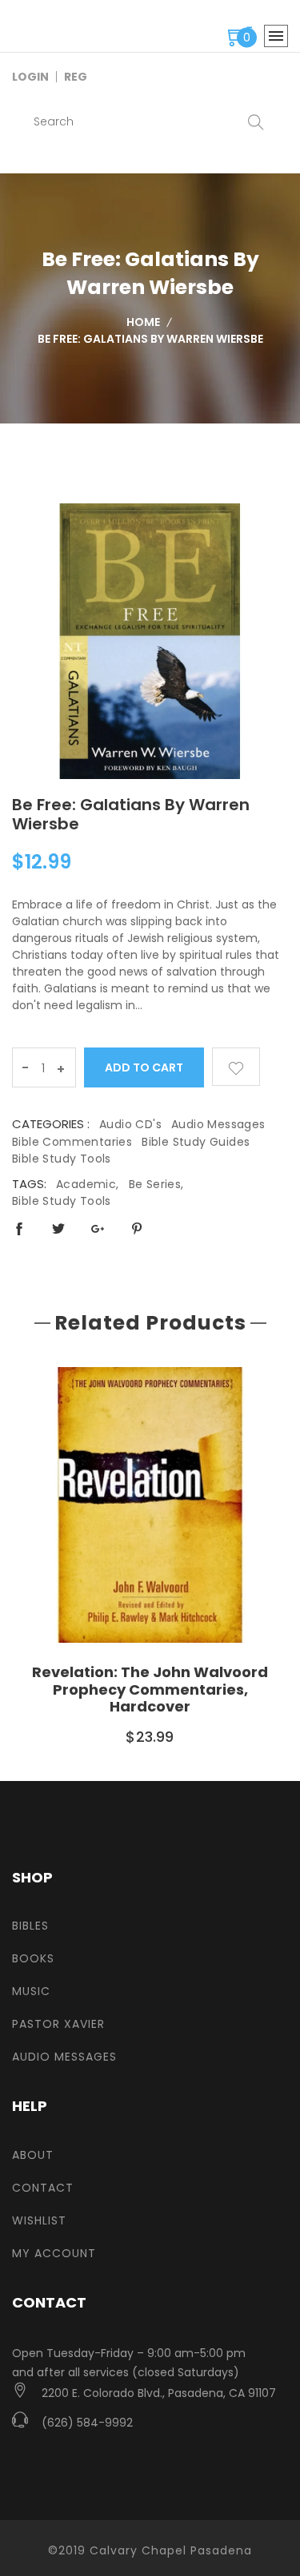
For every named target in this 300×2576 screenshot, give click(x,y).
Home (143, 322)
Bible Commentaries (72, 1142)
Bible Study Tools (62, 1159)
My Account (54, 2253)
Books (33, 1958)
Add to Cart (144, 1067)
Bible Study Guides (196, 1142)
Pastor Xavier (58, 2024)
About (33, 2155)
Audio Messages (218, 1124)
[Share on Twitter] (58, 1228)
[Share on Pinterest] (137, 1228)
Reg (76, 77)
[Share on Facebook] (19, 1228)
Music (31, 1991)
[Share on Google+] (98, 1228)
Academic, (88, 1184)
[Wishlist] (236, 1067)
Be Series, (156, 1184)
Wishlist (39, 2220)
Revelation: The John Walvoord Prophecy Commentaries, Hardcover (150, 1689)
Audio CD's (130, 1124)
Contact (43, 2188)
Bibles (30, 1926)
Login (30, 77)
